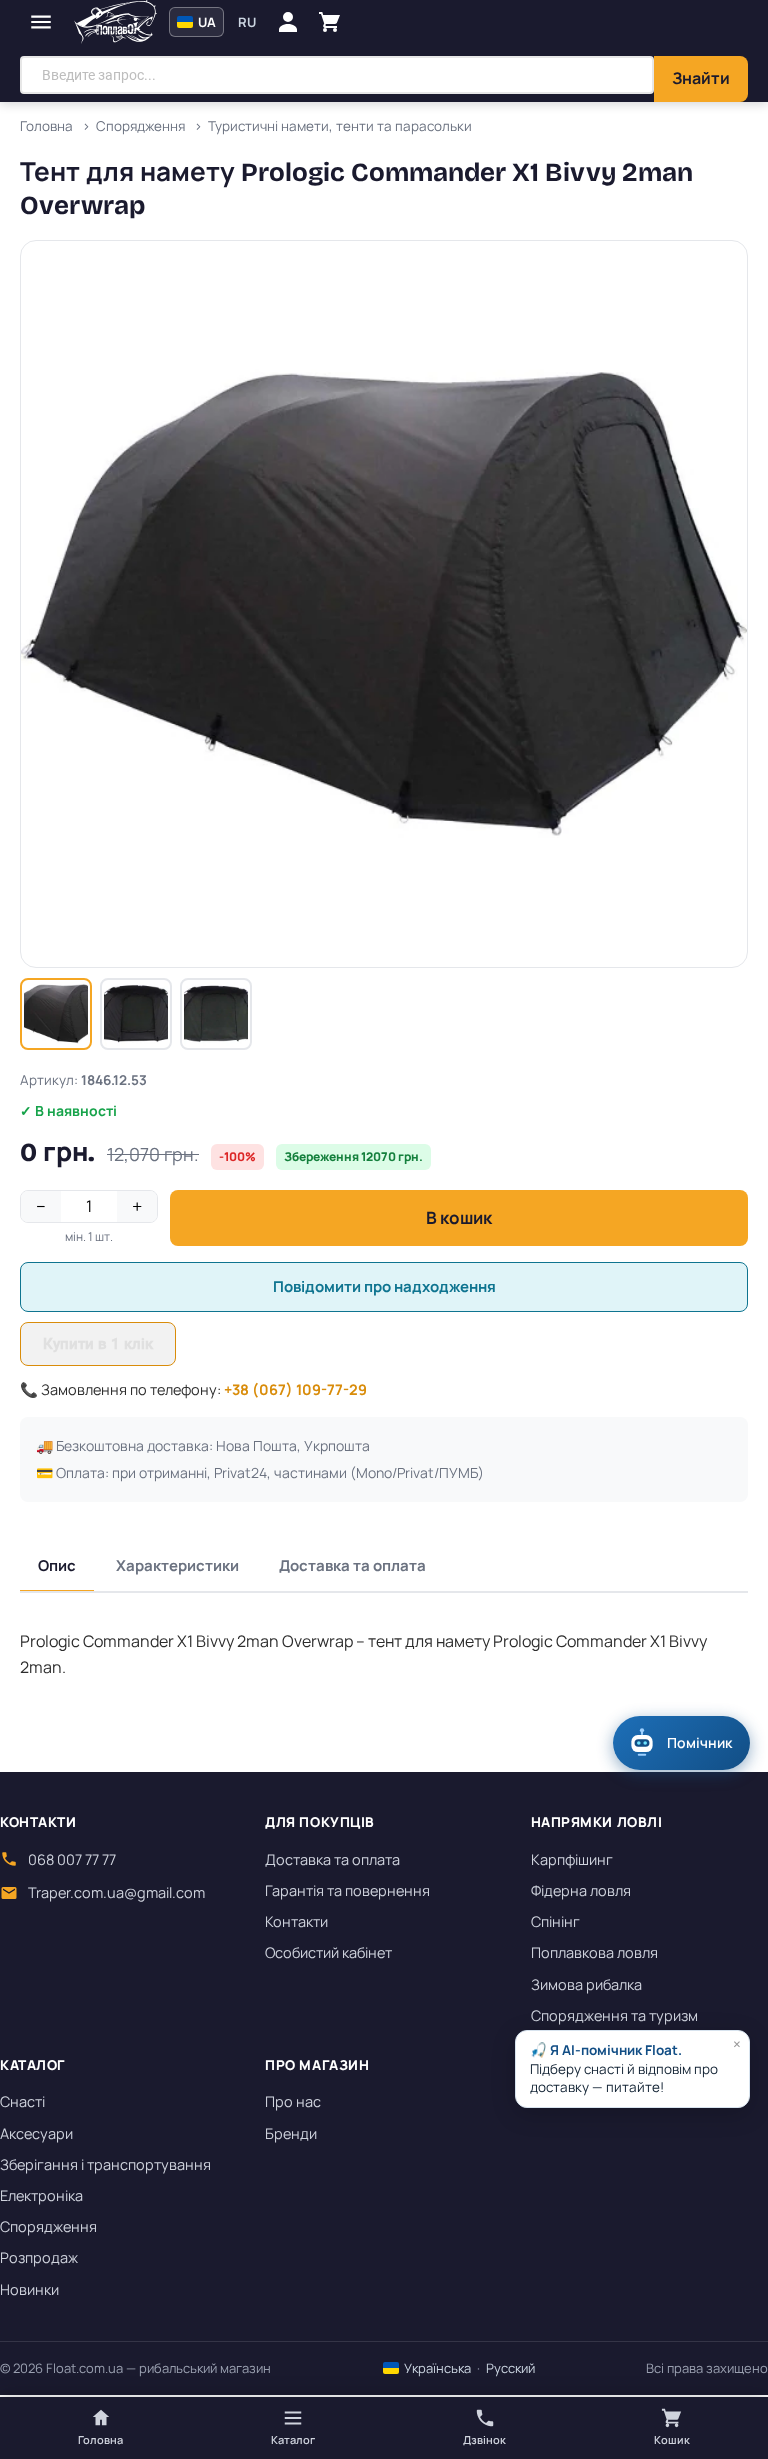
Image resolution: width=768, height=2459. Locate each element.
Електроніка (41, 2195)
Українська (436, 2368)
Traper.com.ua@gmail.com (116, 1892)
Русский (510, 2368)
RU (247, 22)
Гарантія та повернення (347, 1890)
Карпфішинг (572, 1859)
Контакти (296, 1921)
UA (205, 22)
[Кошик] (330, 22)
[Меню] (41, 22)
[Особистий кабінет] (288, 22)
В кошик (459, 1217)
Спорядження (48, 2226)
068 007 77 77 (72, 1859)
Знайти (701, 78)
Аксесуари (36, 2133)
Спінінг (555, 1921)
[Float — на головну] (115, 22)
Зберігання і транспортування (105, 2164)
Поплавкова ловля (594, 1952)
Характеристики (177, 1565)
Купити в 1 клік (98, 1344)
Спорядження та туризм (614, 2015)
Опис (57, 1565)
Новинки (29, 2289)
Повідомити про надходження (384, 1286)
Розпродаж (39, 2257)
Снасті (22, 2101)
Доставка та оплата (352, 1565)
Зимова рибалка (586, 1984)
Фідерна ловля (581, 1890)
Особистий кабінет (328, 1952)
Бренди (291, 2133)
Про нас (293, 2101)
